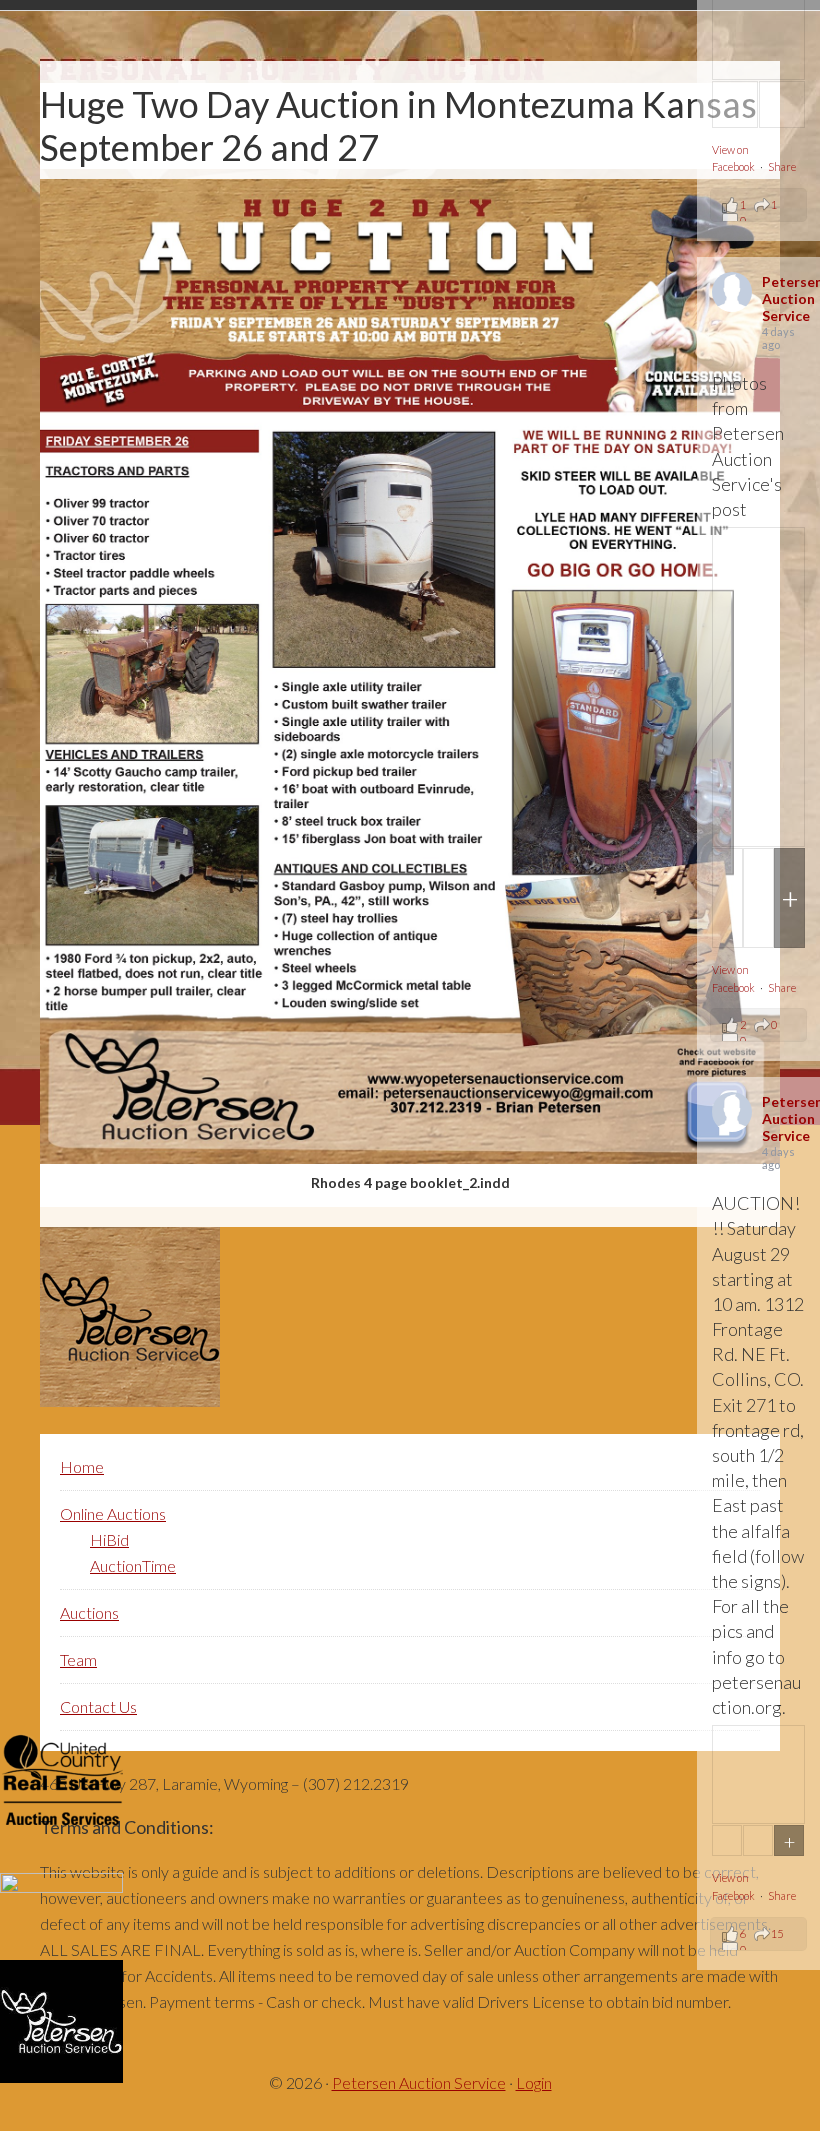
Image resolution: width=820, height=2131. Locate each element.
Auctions (89, 1612)
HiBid (109, 1539)
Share (782, 166)
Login (534, 2082)
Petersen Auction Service (419, 2082)
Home (82, 1466)
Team (78, 1659)
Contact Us (98, 1706)
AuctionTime (133, 1565)
